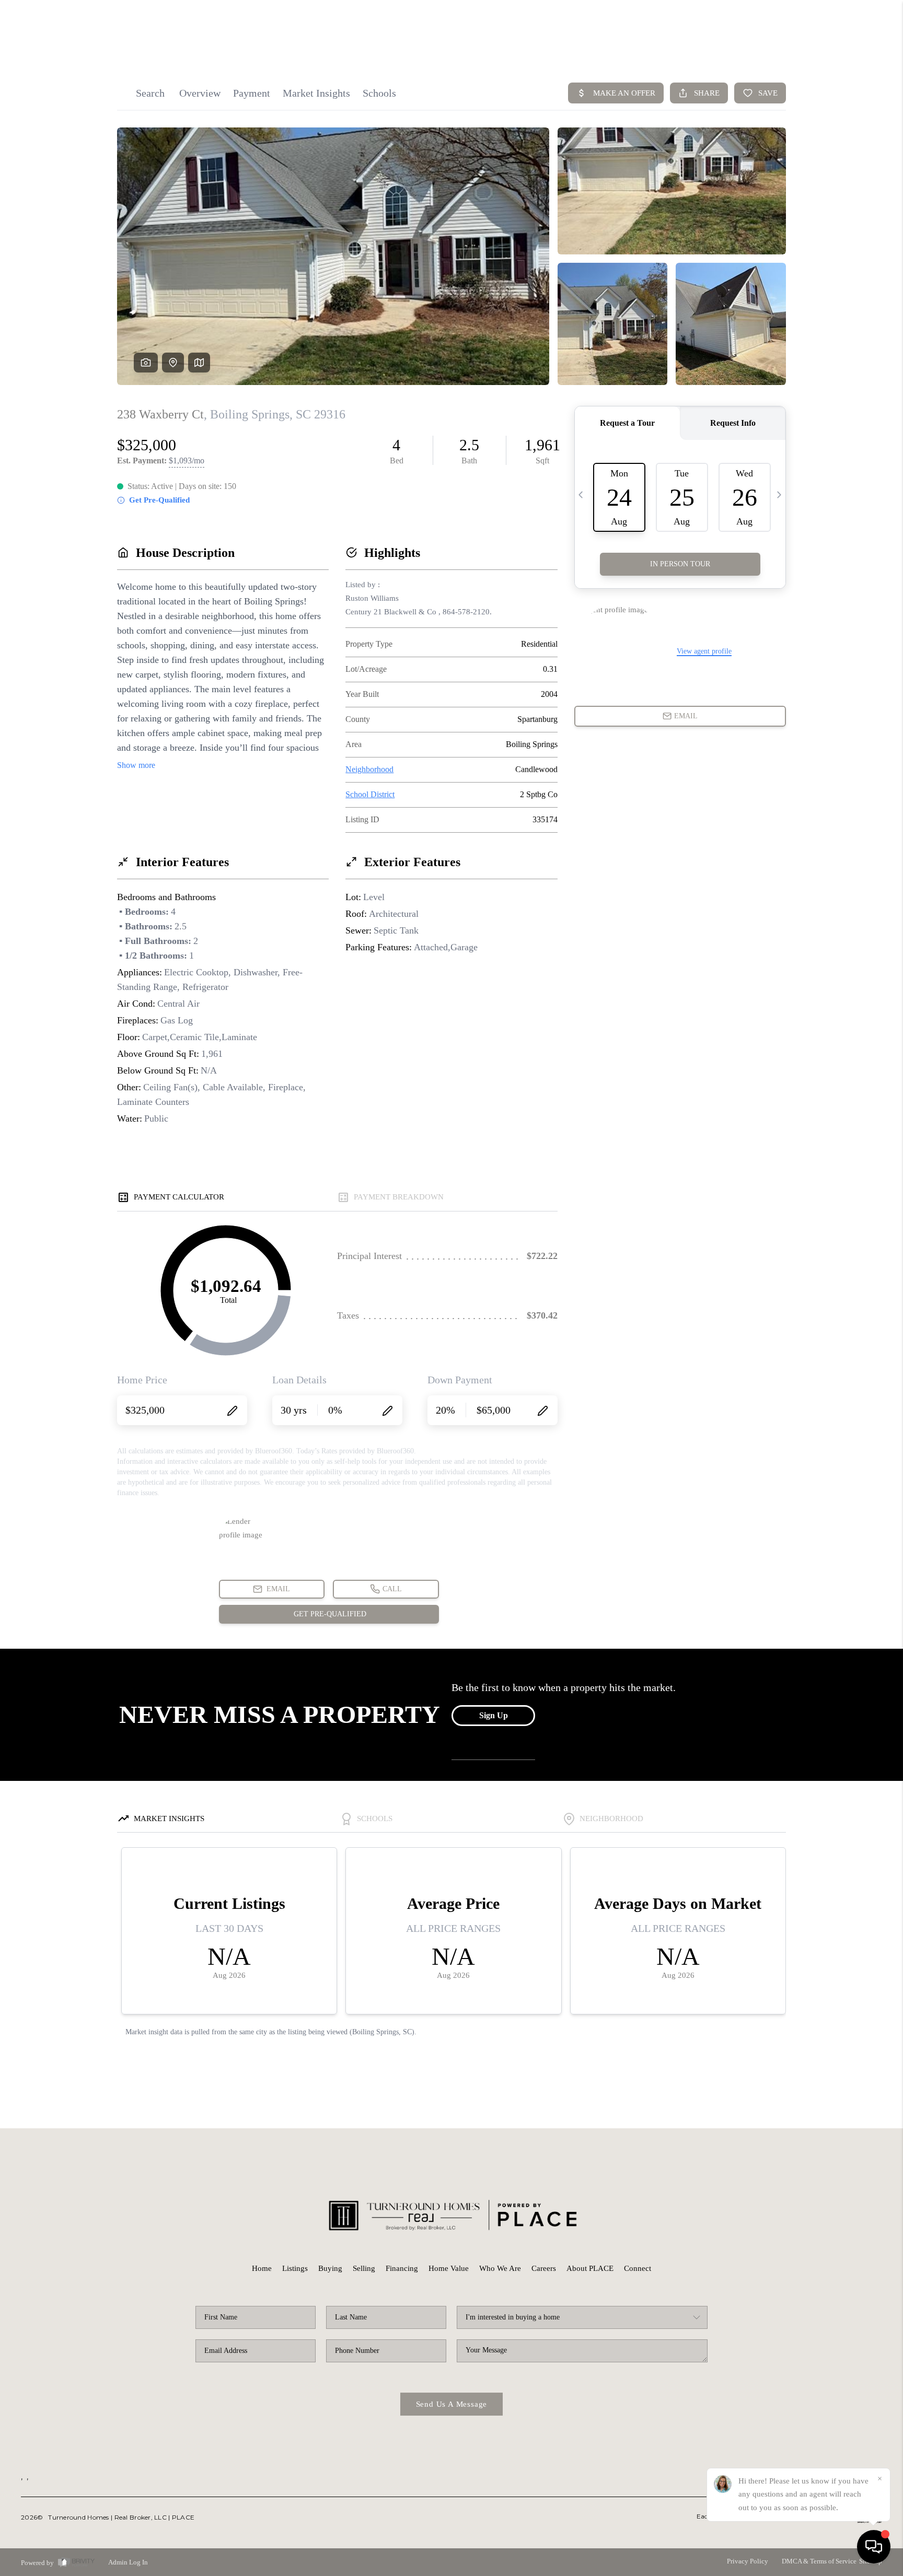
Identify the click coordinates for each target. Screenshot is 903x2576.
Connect (638, 2268)
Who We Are (500, 2268)
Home (262, 2268)
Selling (364, 2268)
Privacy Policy (748, 2561)
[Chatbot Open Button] (874, 2547)
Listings (295, 2268)
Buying (330, 2268)
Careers (544, 2268)
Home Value (449, 2268)
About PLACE (590, 2268)
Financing (402, 2268)
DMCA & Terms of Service (819, 2561)
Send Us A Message (452, 2404)
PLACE (183, 2517)
